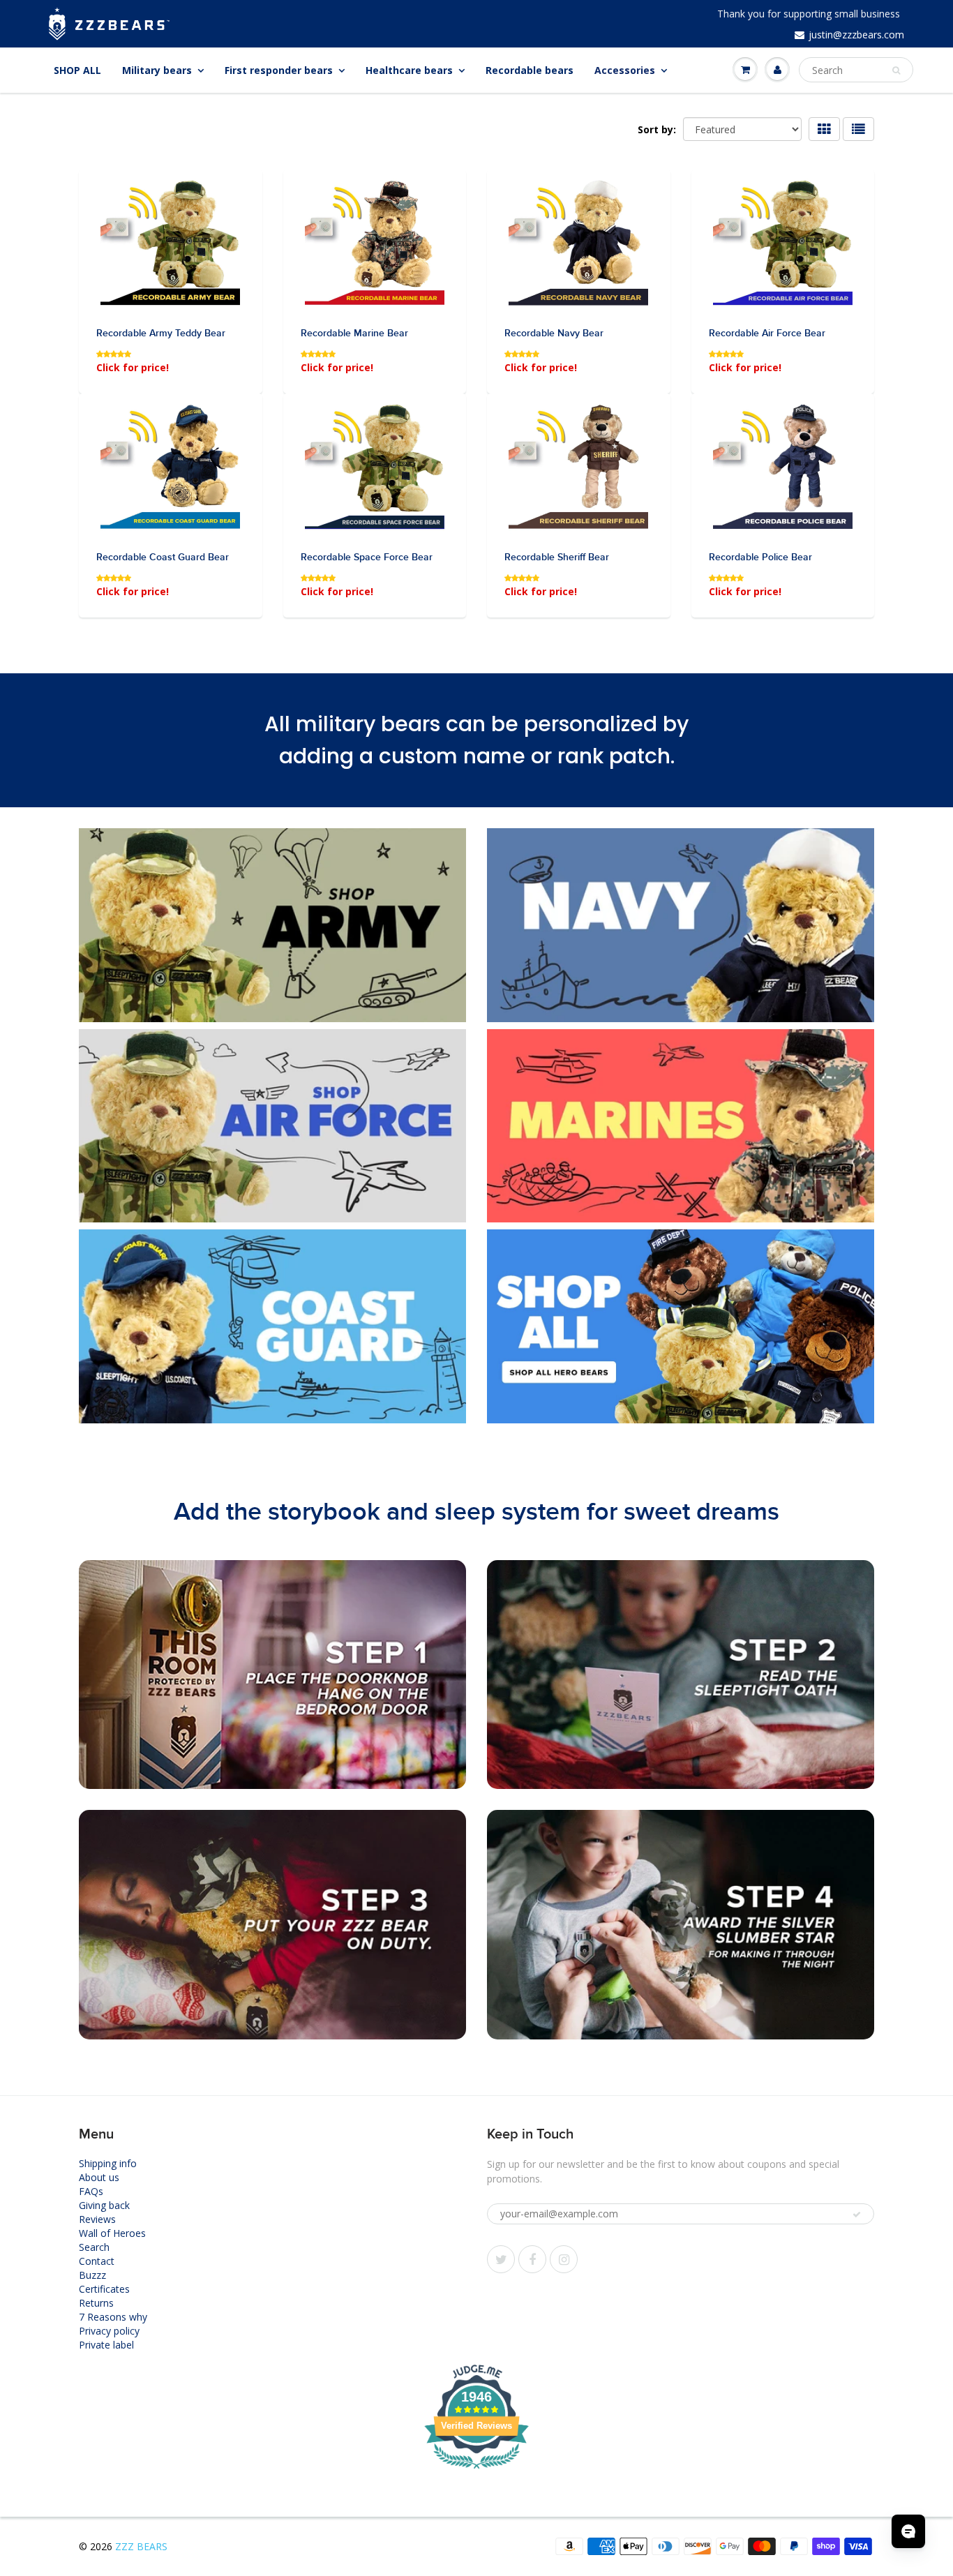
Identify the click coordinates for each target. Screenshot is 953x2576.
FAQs (91, 2191)
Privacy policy (109, 2331)
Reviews (97, 2219)
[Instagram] (564, 2259)
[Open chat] (908, 2531)
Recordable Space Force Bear (367, 557)
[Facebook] (532, 2259)
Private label (106, 2345)
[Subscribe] (857, 2215)
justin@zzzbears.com (856, 35)
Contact (97, 2261)
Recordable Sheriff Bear (557, 557)
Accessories (625, 70)
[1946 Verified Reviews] (476, 2471)
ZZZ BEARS (141, 2546)
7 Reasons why (113, 2317)
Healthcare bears (409, 70)
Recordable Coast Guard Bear (163, 557)
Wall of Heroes (112, 2233)
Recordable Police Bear (760, 557)
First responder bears (279, 70)
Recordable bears (530, 70)
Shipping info (108, 2163)
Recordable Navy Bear (554, 334)
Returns (96, 2303)
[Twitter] (501, 2259)
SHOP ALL (77, 70)
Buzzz (92, 2275)
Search (94, 2247)
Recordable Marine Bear (354, 334)
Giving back (104, 2205)
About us (99, 2177)
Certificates (104, 2289)
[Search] (896, 70)
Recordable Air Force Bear (767, 334)
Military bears (157, 70)
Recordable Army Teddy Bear (161, 334)
